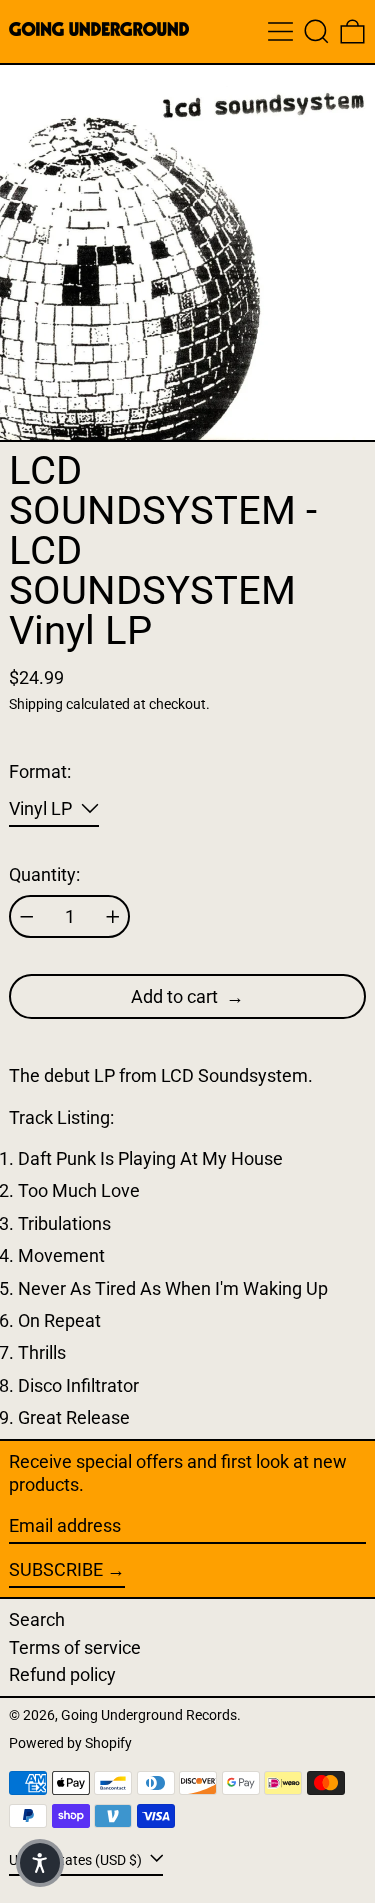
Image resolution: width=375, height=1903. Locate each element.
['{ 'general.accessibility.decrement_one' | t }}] (27, 917)
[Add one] (113, 917)
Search (37, 1619)
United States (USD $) (77, 1859)
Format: (40, 771)
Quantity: (44, 874)
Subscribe (56, 1569)
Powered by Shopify (70, 1743)
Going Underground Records (149, 1715)
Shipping (36, 704)
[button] (316, 31)
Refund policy (62, 1674)
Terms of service (75, 1647)
